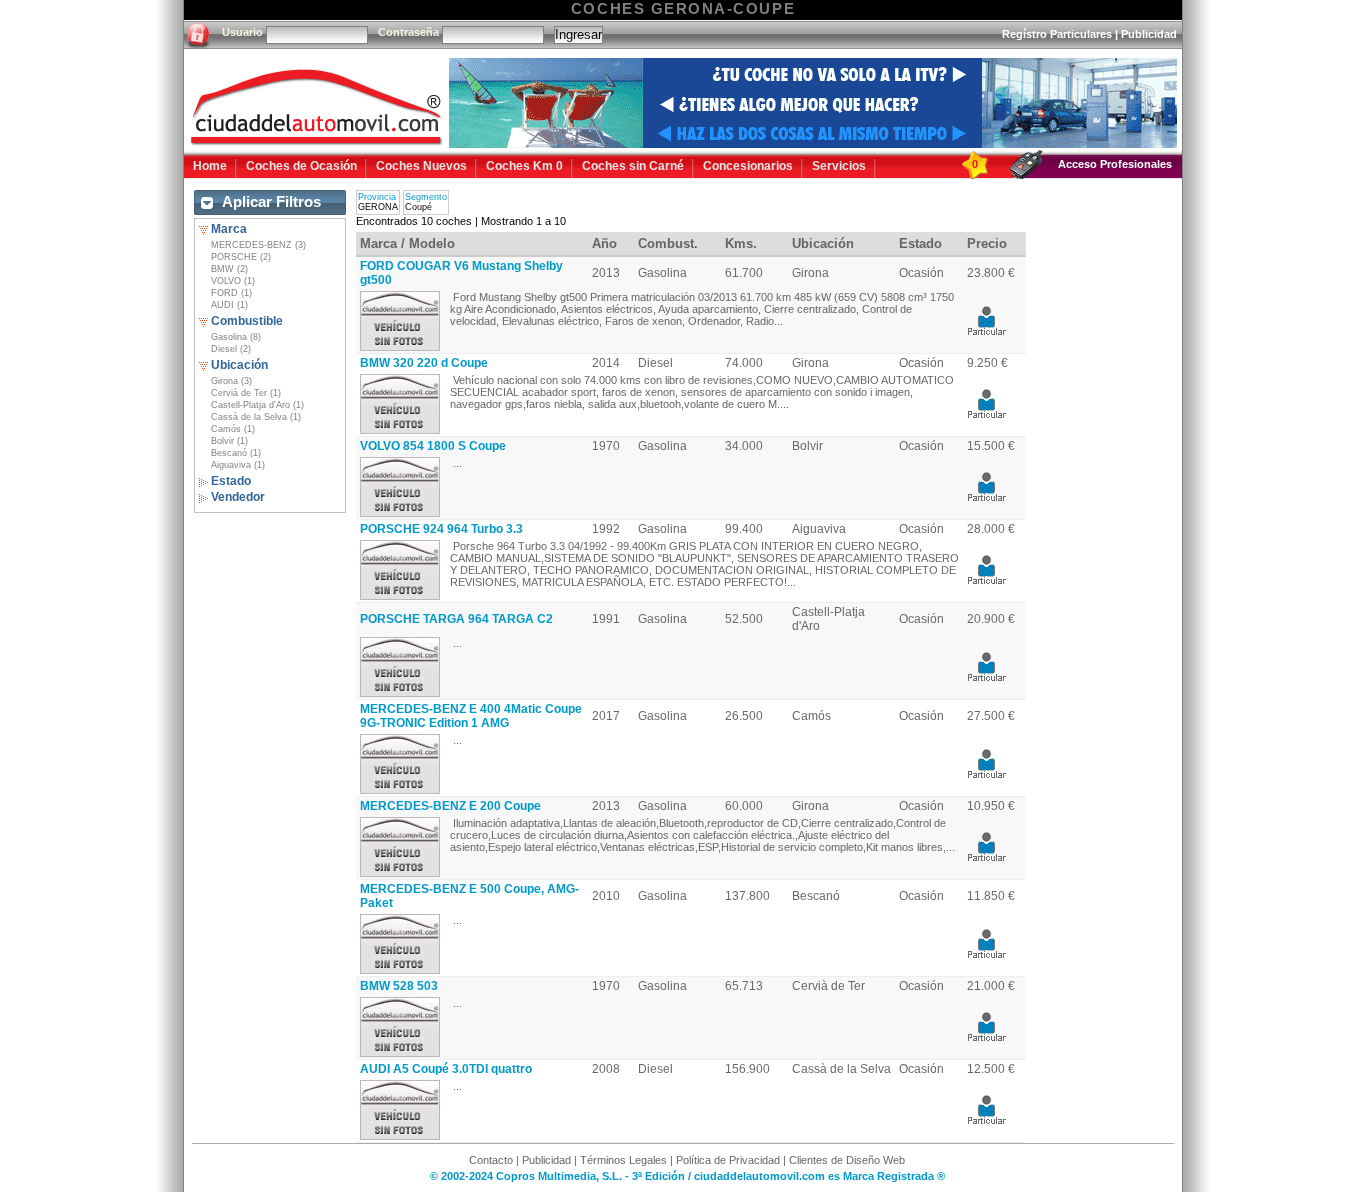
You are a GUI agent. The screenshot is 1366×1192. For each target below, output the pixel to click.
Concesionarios (748, 166)
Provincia (377, 197)
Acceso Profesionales (1115, 164)
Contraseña (408, 32)
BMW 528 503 (399, 986)
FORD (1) (231, 293)
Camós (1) (233, 429)
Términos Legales (623, 1160)
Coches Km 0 (524, 166)
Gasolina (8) (236, 337)
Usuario (242, 32)
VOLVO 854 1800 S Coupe (433, 446)
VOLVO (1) (233, 281)
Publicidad (1149, 34)
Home (210, 166)
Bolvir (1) (229, 441)
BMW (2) (229, 269)
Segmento (426, 197)
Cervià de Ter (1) (246, 393)
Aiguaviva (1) (238, 465)
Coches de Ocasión (301, 166)
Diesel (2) (231, 349)
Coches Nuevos (421, 166)
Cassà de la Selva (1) (256, 417)
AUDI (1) (229, 305)
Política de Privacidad (728, 1160)
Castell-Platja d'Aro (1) (257, 405)
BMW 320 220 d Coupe (424, 363)
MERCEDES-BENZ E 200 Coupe (450, 806)
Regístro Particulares (1057, 34)
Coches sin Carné (633, 166)
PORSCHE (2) (241, 257)
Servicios (839, 166)
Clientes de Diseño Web (847, 1160)
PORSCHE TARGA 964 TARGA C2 (456, 619)
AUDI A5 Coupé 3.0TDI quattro (446, 1069)
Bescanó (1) (236, 453)
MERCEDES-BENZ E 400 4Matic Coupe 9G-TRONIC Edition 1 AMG (471, 716)
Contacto (491, 1160)
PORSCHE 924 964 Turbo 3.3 (441, 529)
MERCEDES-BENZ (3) (258, 245)
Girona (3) (231, 381)
